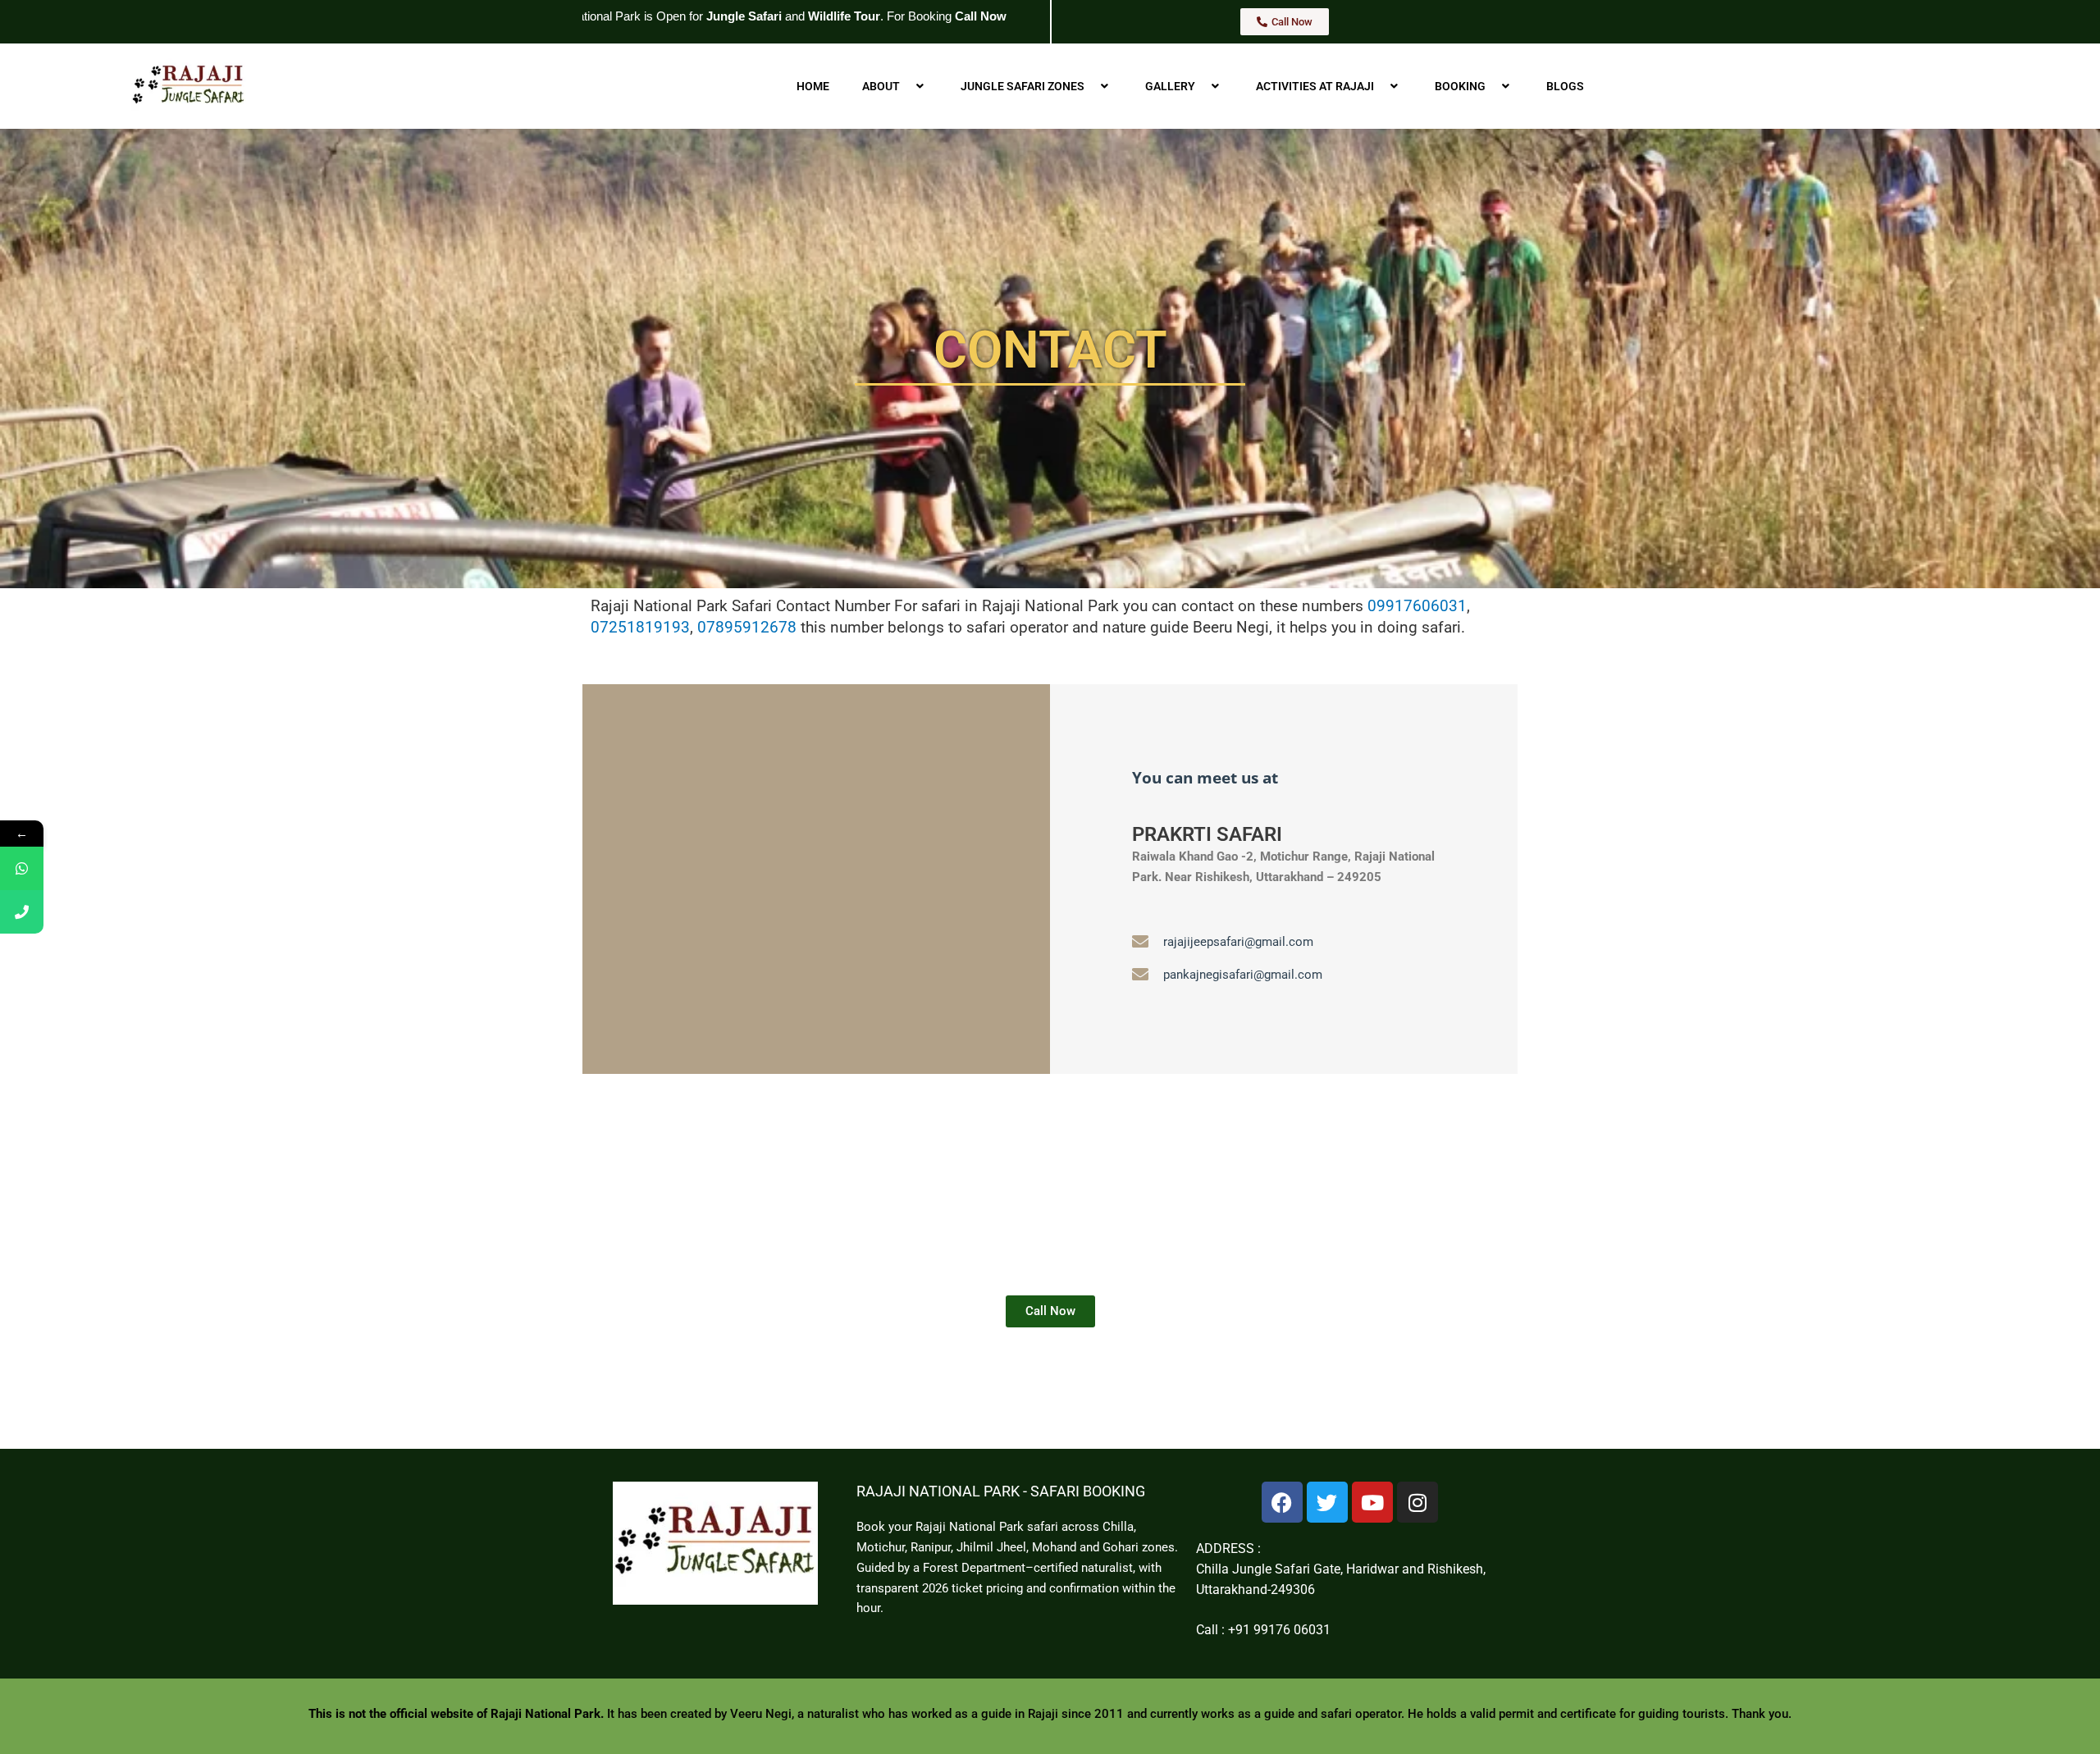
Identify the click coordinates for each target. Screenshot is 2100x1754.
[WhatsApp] (22, 868)
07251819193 (640, 628)
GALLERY (1170, 86)
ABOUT (881, 86)
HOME (813, 86)
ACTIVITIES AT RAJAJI (1315, 86)
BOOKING (1460, 86)
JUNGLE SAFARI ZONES (1023, 86)
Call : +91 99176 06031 (1263, 1630)
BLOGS (1565, 86)
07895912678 (747, 628)
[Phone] (22, 912)
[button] (906, 86)
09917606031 (1417, 606)
